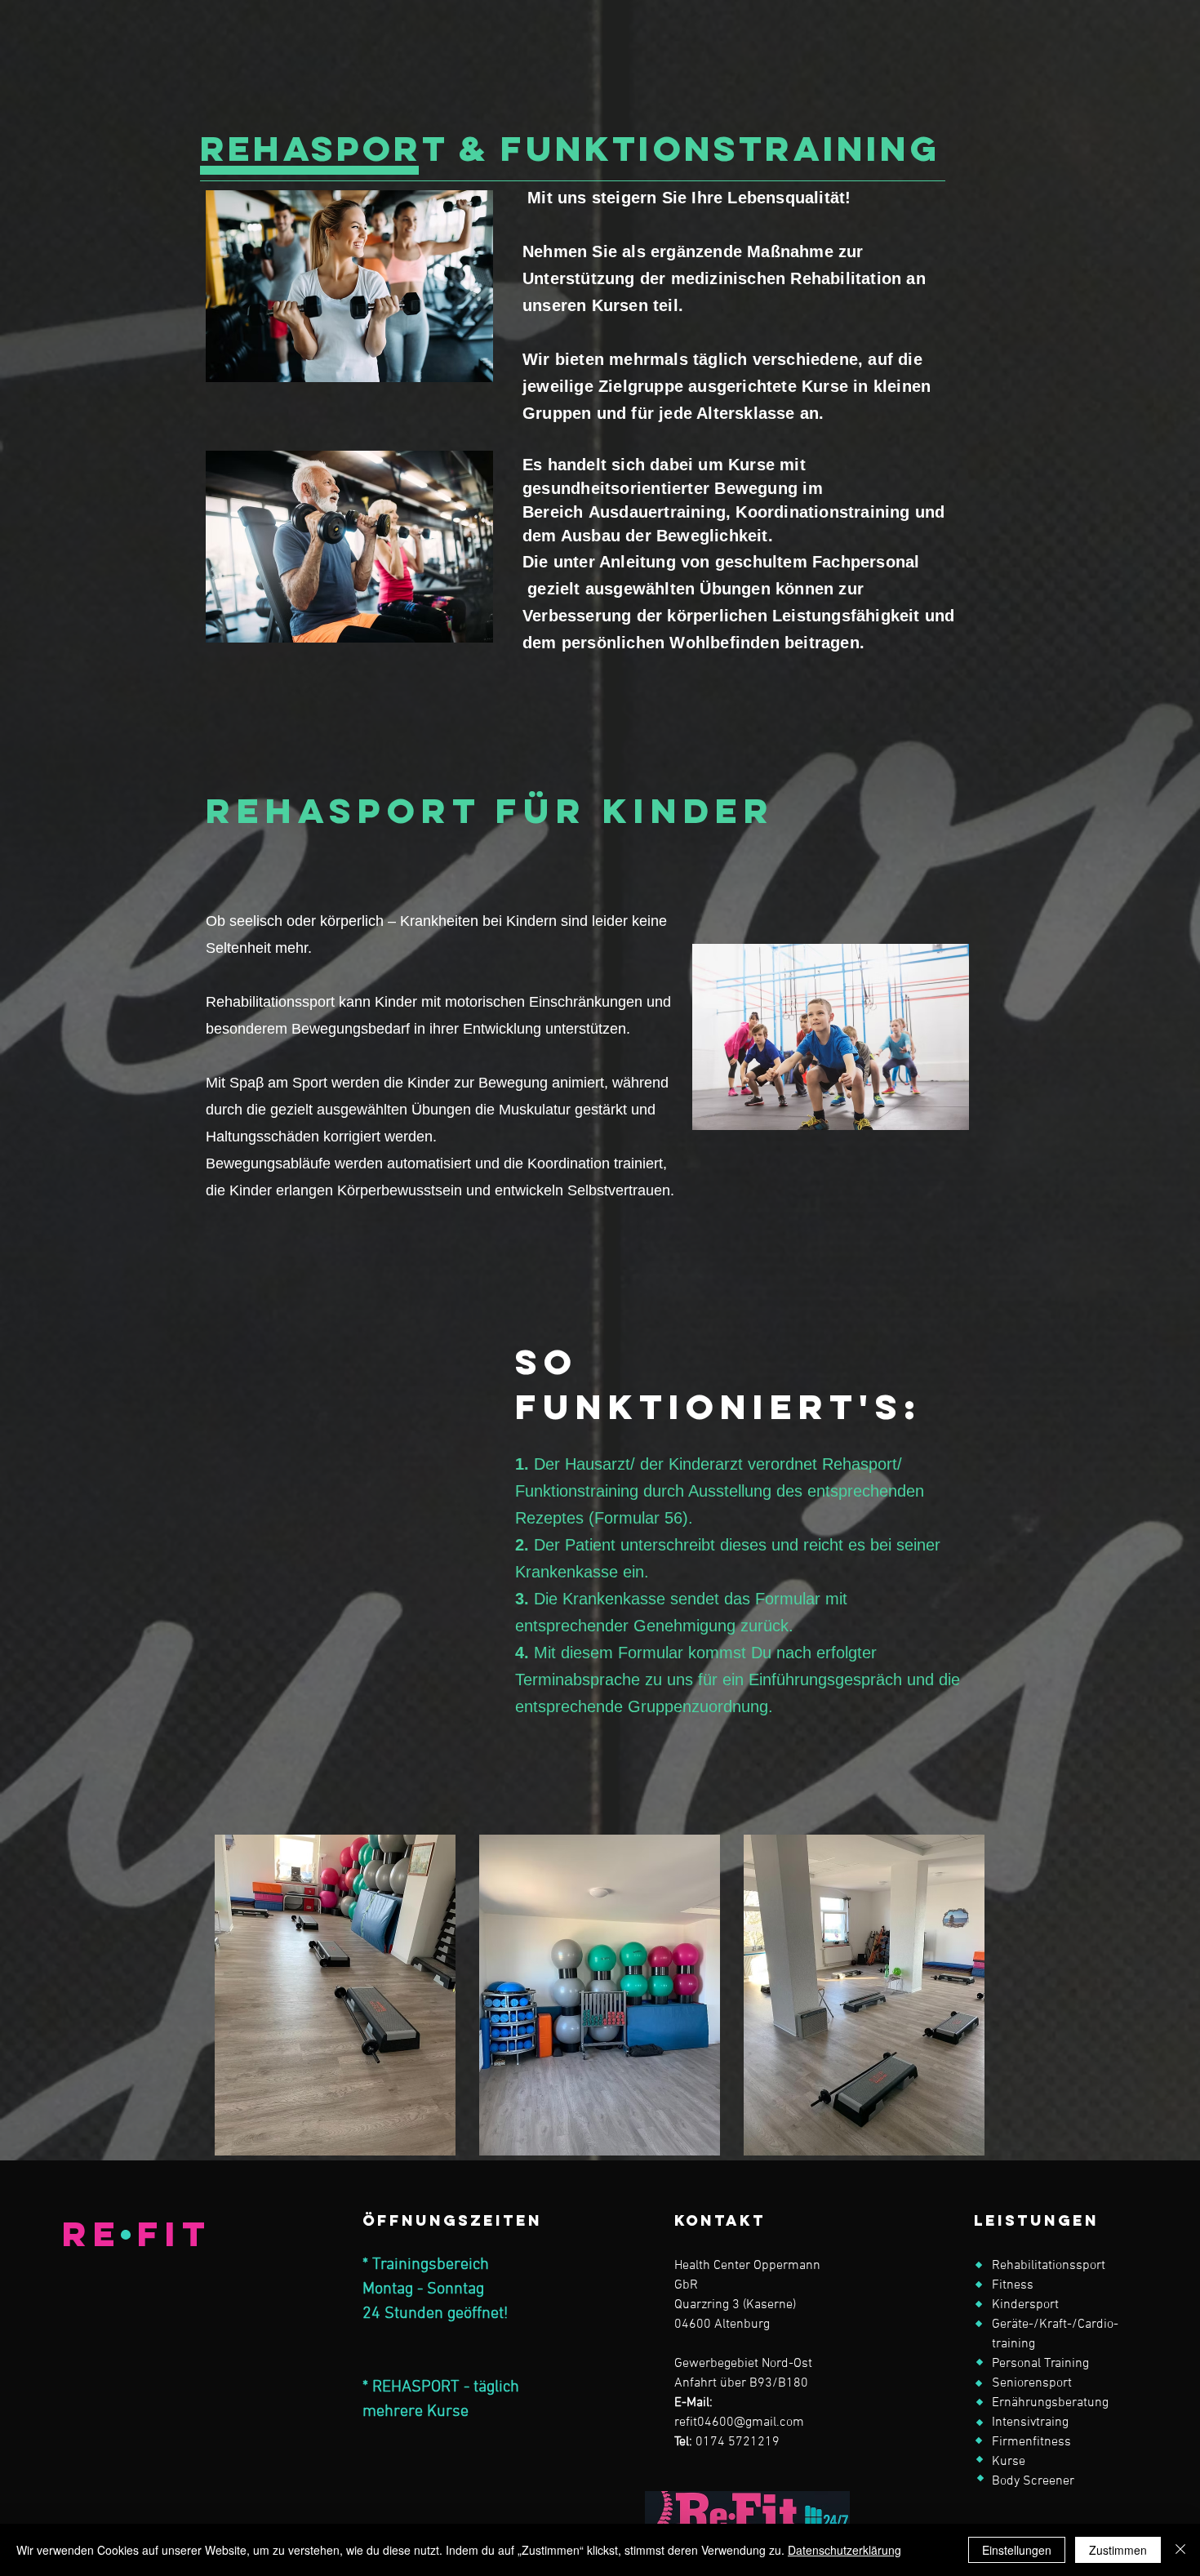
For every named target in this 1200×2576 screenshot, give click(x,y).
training (1013, 2344)
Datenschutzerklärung (844, 2550)
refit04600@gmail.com (739, 2423)
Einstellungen (1017, 2550)
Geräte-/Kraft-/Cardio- (1055, 2325)
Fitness (1013, 2285)
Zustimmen (1118, 2550)
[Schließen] (1180, 2550)
